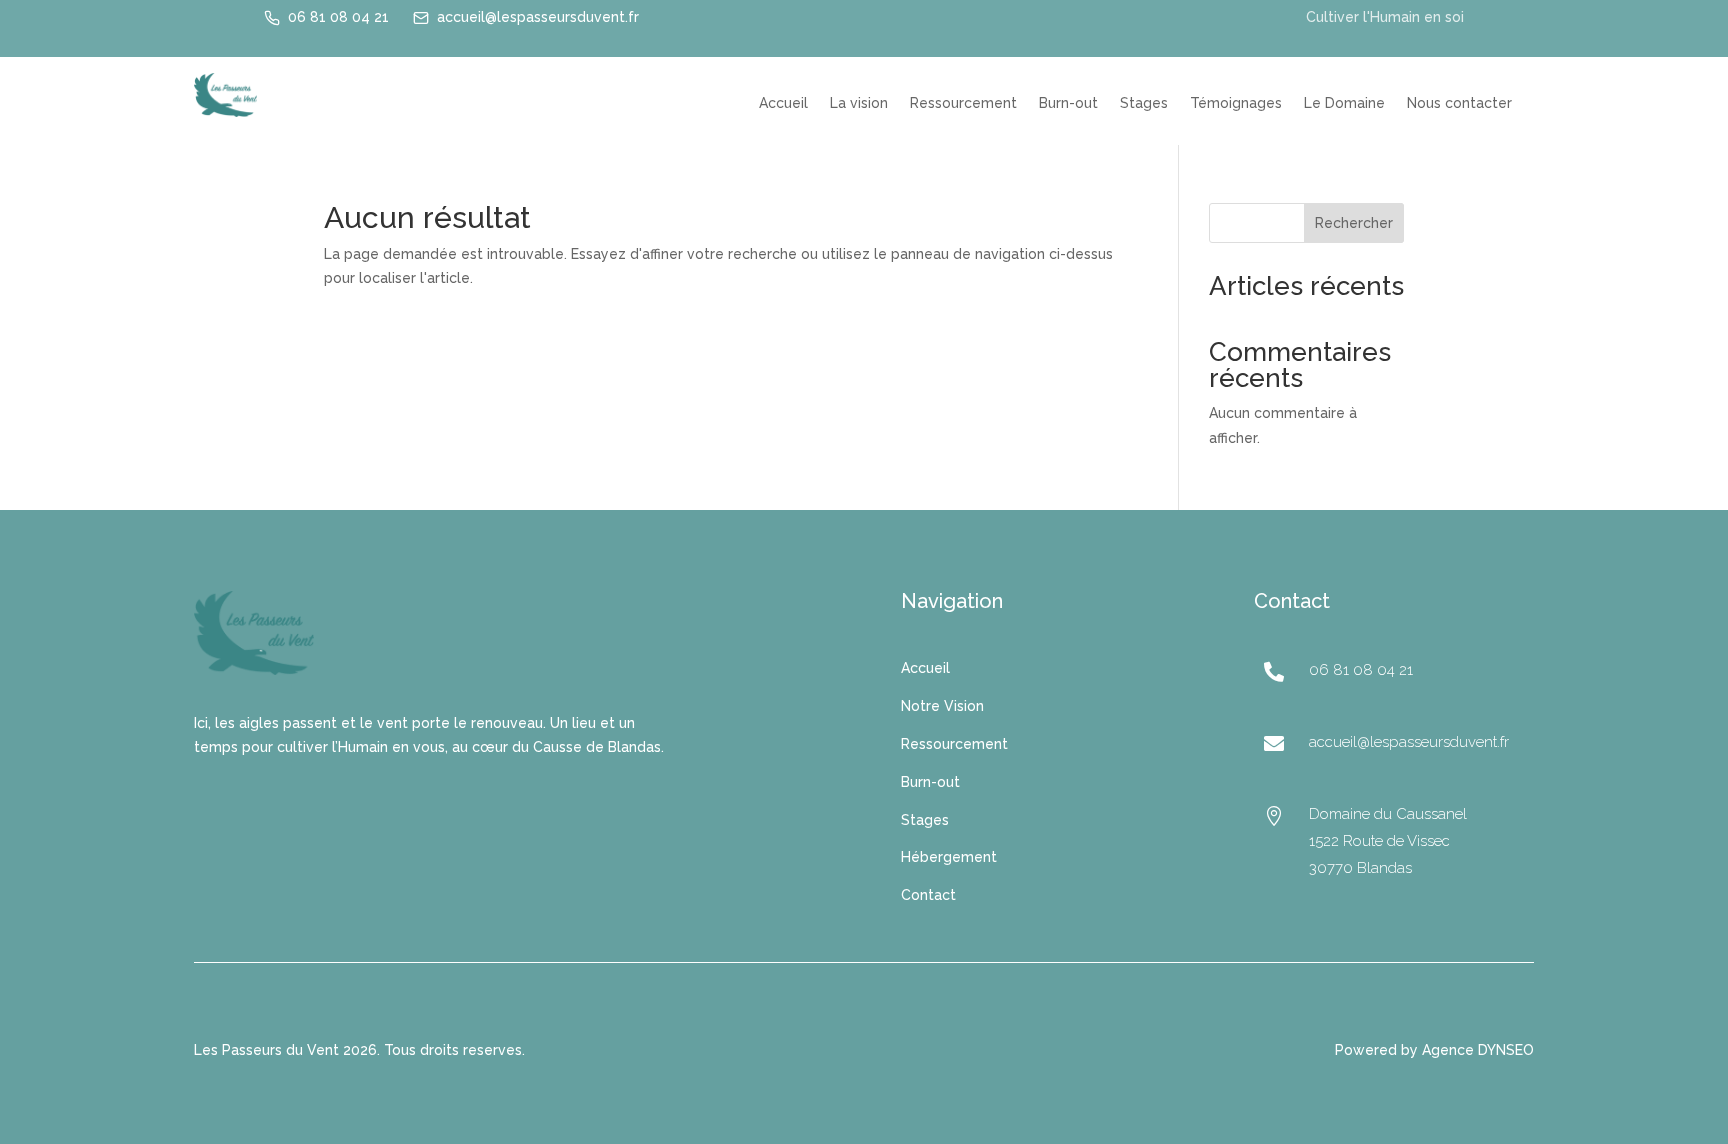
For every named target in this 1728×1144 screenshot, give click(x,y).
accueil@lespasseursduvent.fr (538, 17)
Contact (928, 895)
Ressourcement (963, 103)
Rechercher (1354, 223)
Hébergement (949, 857)
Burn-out (1068, 103)
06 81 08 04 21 (338, 17)
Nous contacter (1459, 103)
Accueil (783, 103)
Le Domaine (1344, 103)
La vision (859, 103)
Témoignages (1236, 103)
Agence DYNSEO (1478, 1050)
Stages (1144, 103)
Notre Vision (942, 706)
